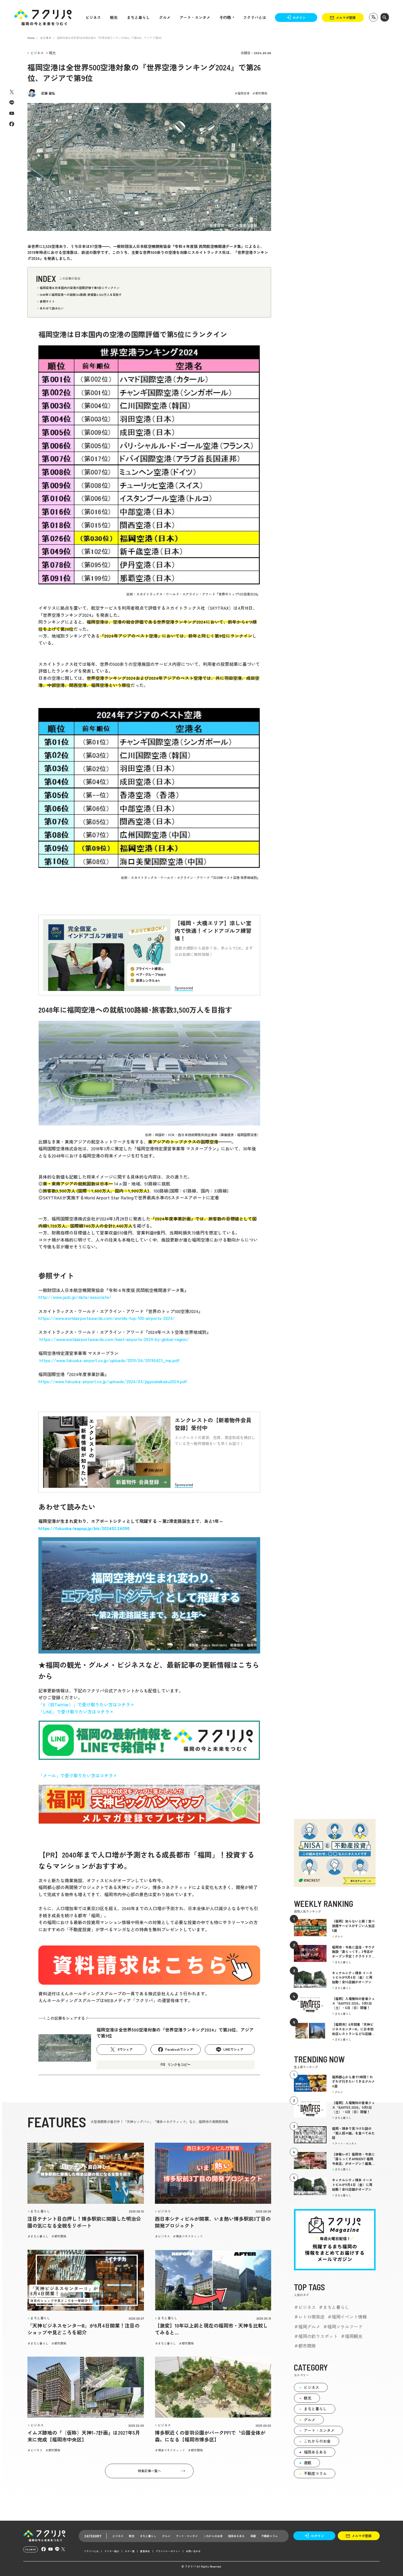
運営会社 (145, 2551)
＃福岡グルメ (307, 2326)
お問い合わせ (193, 2551)
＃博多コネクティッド (188, 2236)
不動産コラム (315, 2473)
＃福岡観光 (351, 2336)
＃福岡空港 (242, 93)
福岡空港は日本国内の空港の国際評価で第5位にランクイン (80, 288)
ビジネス (93, 17)
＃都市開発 (260, 93)
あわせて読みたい (52, 308)
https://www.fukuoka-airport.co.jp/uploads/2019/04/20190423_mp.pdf (110, 1360)
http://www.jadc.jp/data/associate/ (75, 1297)
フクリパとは (255, 17)
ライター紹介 (112, 2551)
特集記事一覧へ (149, 2471)
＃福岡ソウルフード (343, 2326)
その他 (225, 17)
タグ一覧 (130, 2551)
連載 (308, 2463)
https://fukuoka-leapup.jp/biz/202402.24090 (84, 1528)
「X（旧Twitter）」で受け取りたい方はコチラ (84, 1704)
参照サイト (47, 301)
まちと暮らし (138, 17)
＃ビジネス (162, 2236)
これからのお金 (317, 2441)
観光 (114, 17)
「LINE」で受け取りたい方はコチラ (74, 1712)
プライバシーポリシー (168, 2551)
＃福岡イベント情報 (347, 2317)
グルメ (165, 17)
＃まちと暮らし (38, 2236)
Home (31, 38)
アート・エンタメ (195, 17)
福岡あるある (315, 2452)
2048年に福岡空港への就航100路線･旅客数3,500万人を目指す (81, 294)
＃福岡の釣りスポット (316, 2336)
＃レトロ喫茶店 (309, 2317)
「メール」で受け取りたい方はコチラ (76, 1775)
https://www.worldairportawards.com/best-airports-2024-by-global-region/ (114, 1339)
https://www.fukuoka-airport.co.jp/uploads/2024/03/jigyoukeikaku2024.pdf (113, 1381)
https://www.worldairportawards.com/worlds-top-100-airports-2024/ (107, 1318)
